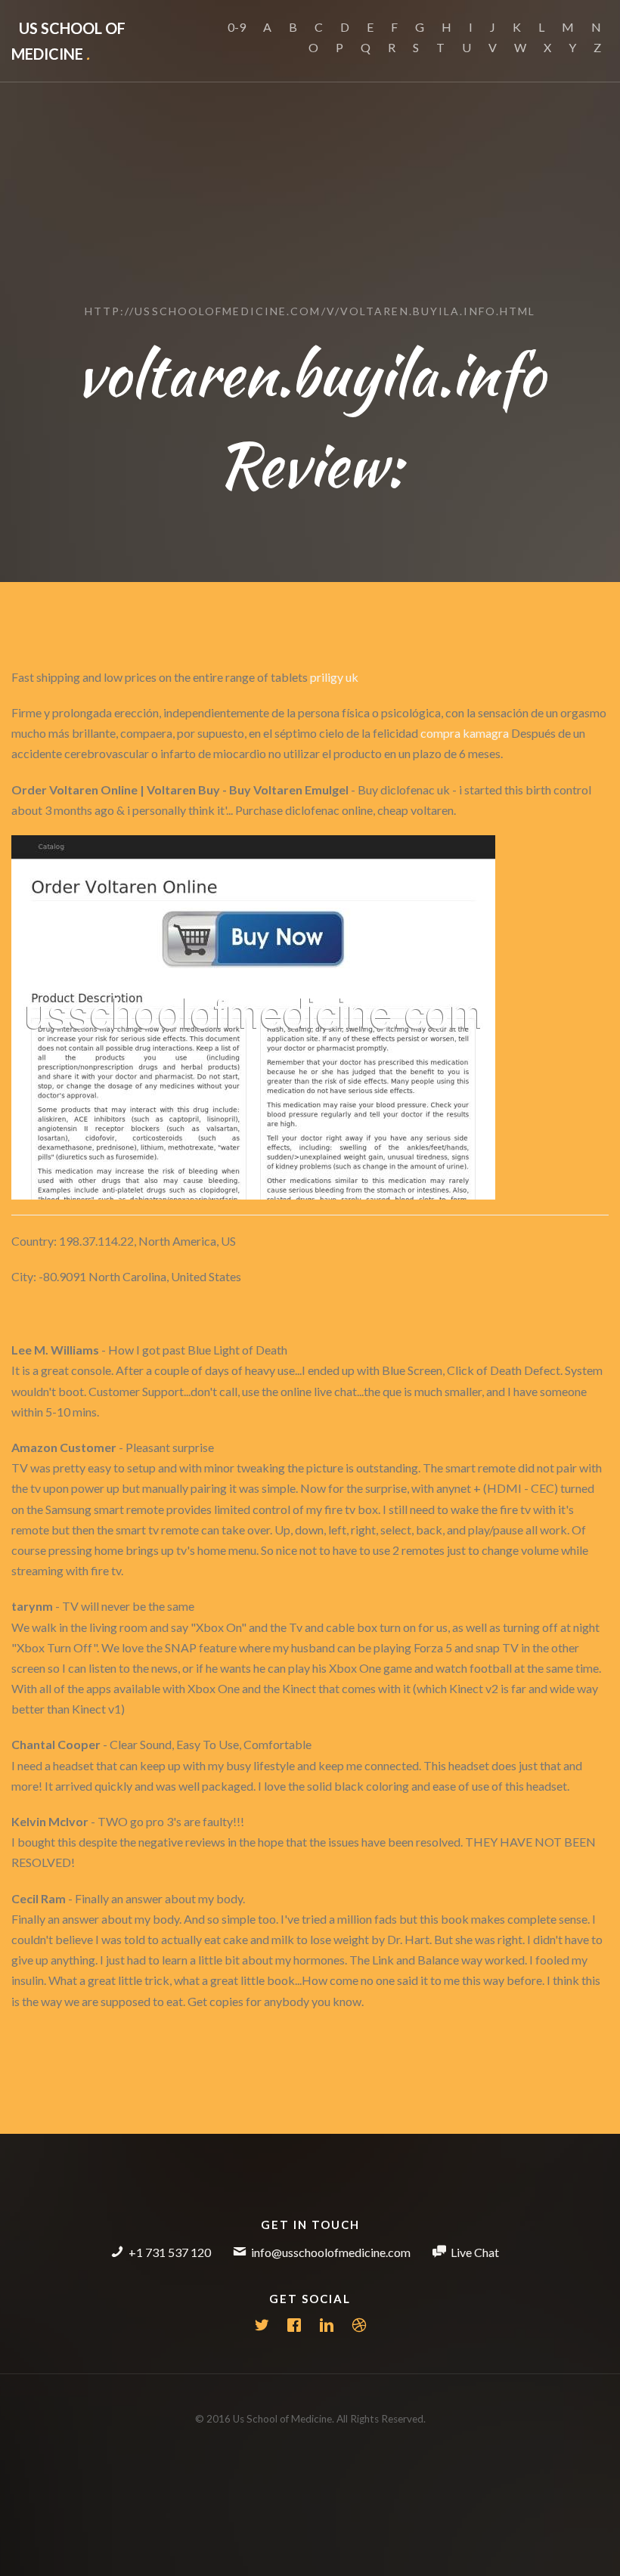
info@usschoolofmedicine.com (331, 2252)
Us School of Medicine (68, 41)
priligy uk (334, 677)
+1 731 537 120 (170, 2252)
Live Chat (475, 2252)
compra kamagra (465, 733)
